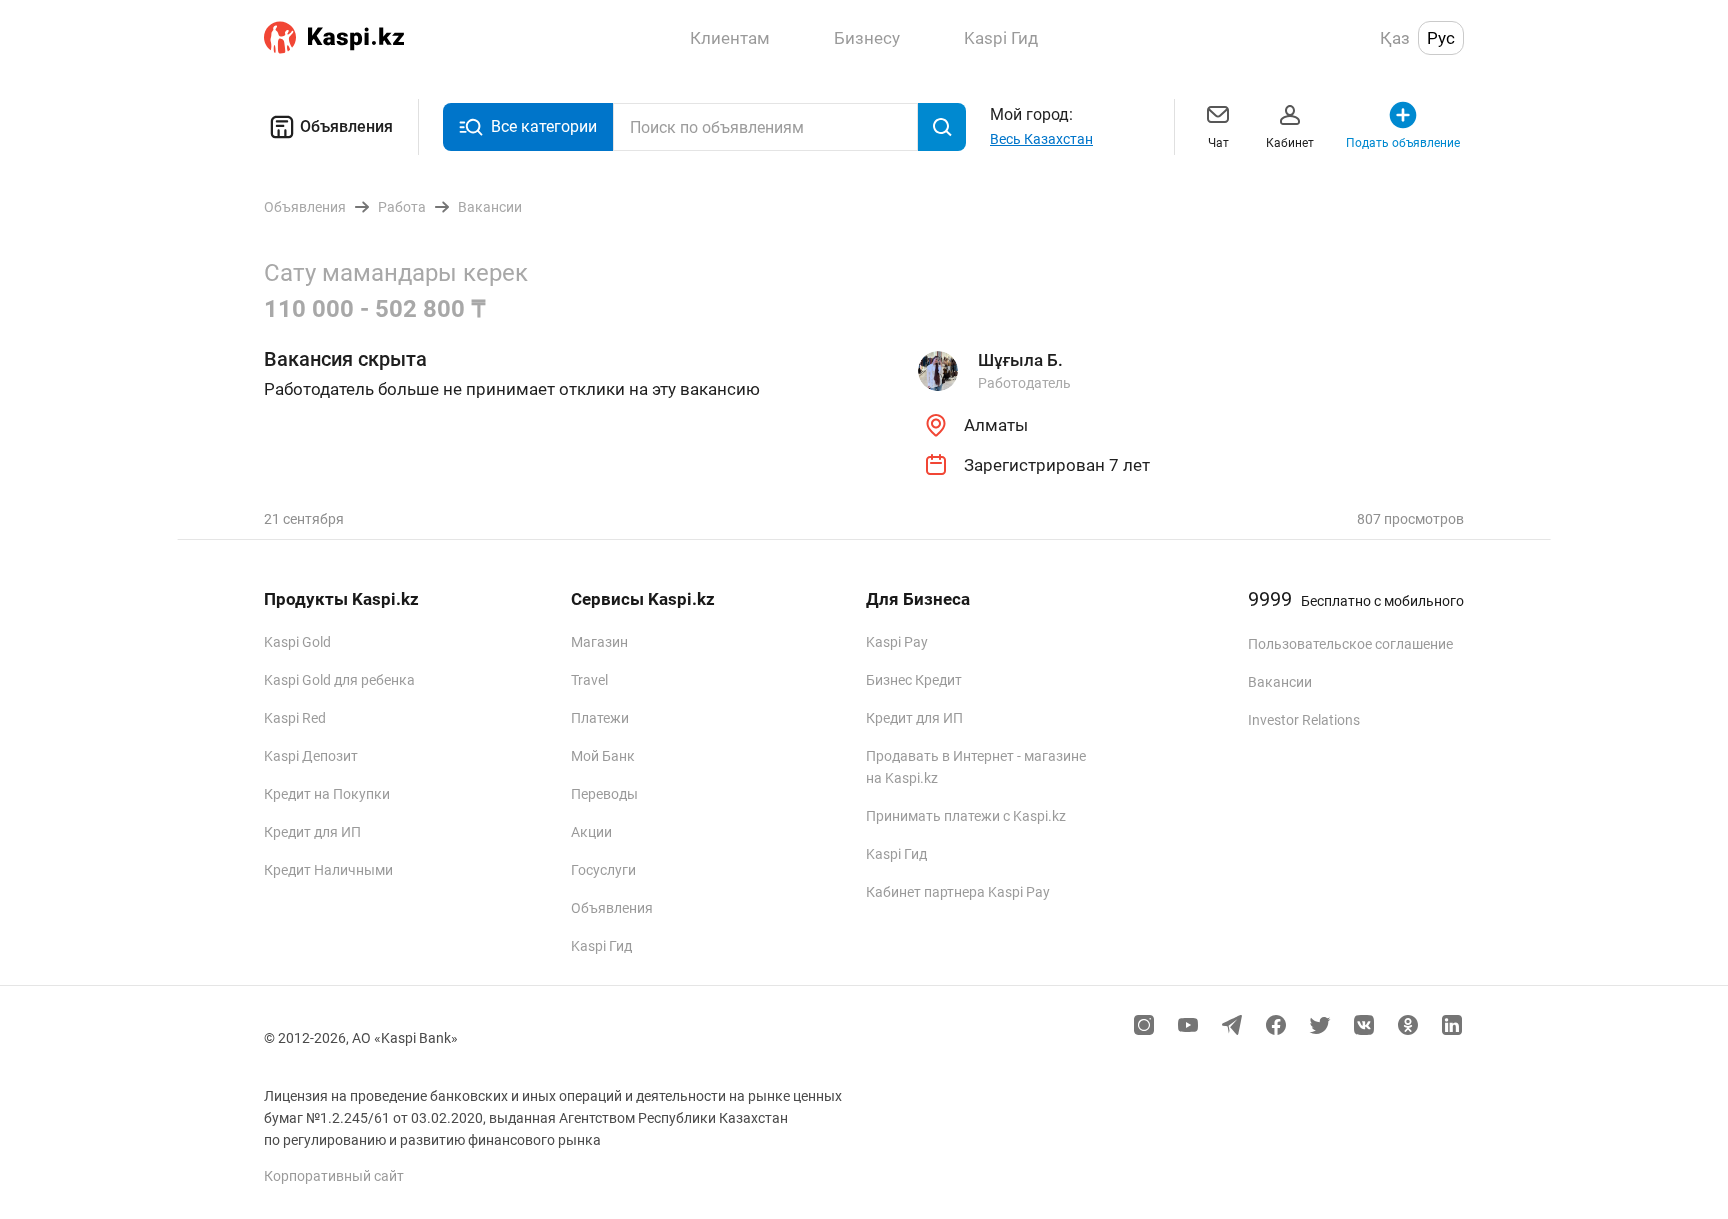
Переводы (604, 794)
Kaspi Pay (897, 642)
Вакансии (1280, 682)
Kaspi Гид (601, 946)
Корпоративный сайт (334, 1176)
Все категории (544, 126)
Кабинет (1290, 143)
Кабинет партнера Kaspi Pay (958, 892)
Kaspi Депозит (311, 756)
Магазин (599, 642)
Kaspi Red (295, 718)
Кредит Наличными (328, 870)
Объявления (346, 126)
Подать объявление (1403, 143)
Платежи (600, 718)
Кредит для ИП (312, 832)
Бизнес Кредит (914, 680)
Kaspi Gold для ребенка (339, 680)
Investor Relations (1304, 720)
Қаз (1395, 38)
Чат (1218, 143)
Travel (589, 680)
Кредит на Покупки (327, 794)
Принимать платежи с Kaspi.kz (966, 816)
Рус (1441, 38)
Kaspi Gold (297, 642)
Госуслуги (603, 870)
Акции (591, 832)
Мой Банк (603, 756)
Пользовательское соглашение (1350, 644)
